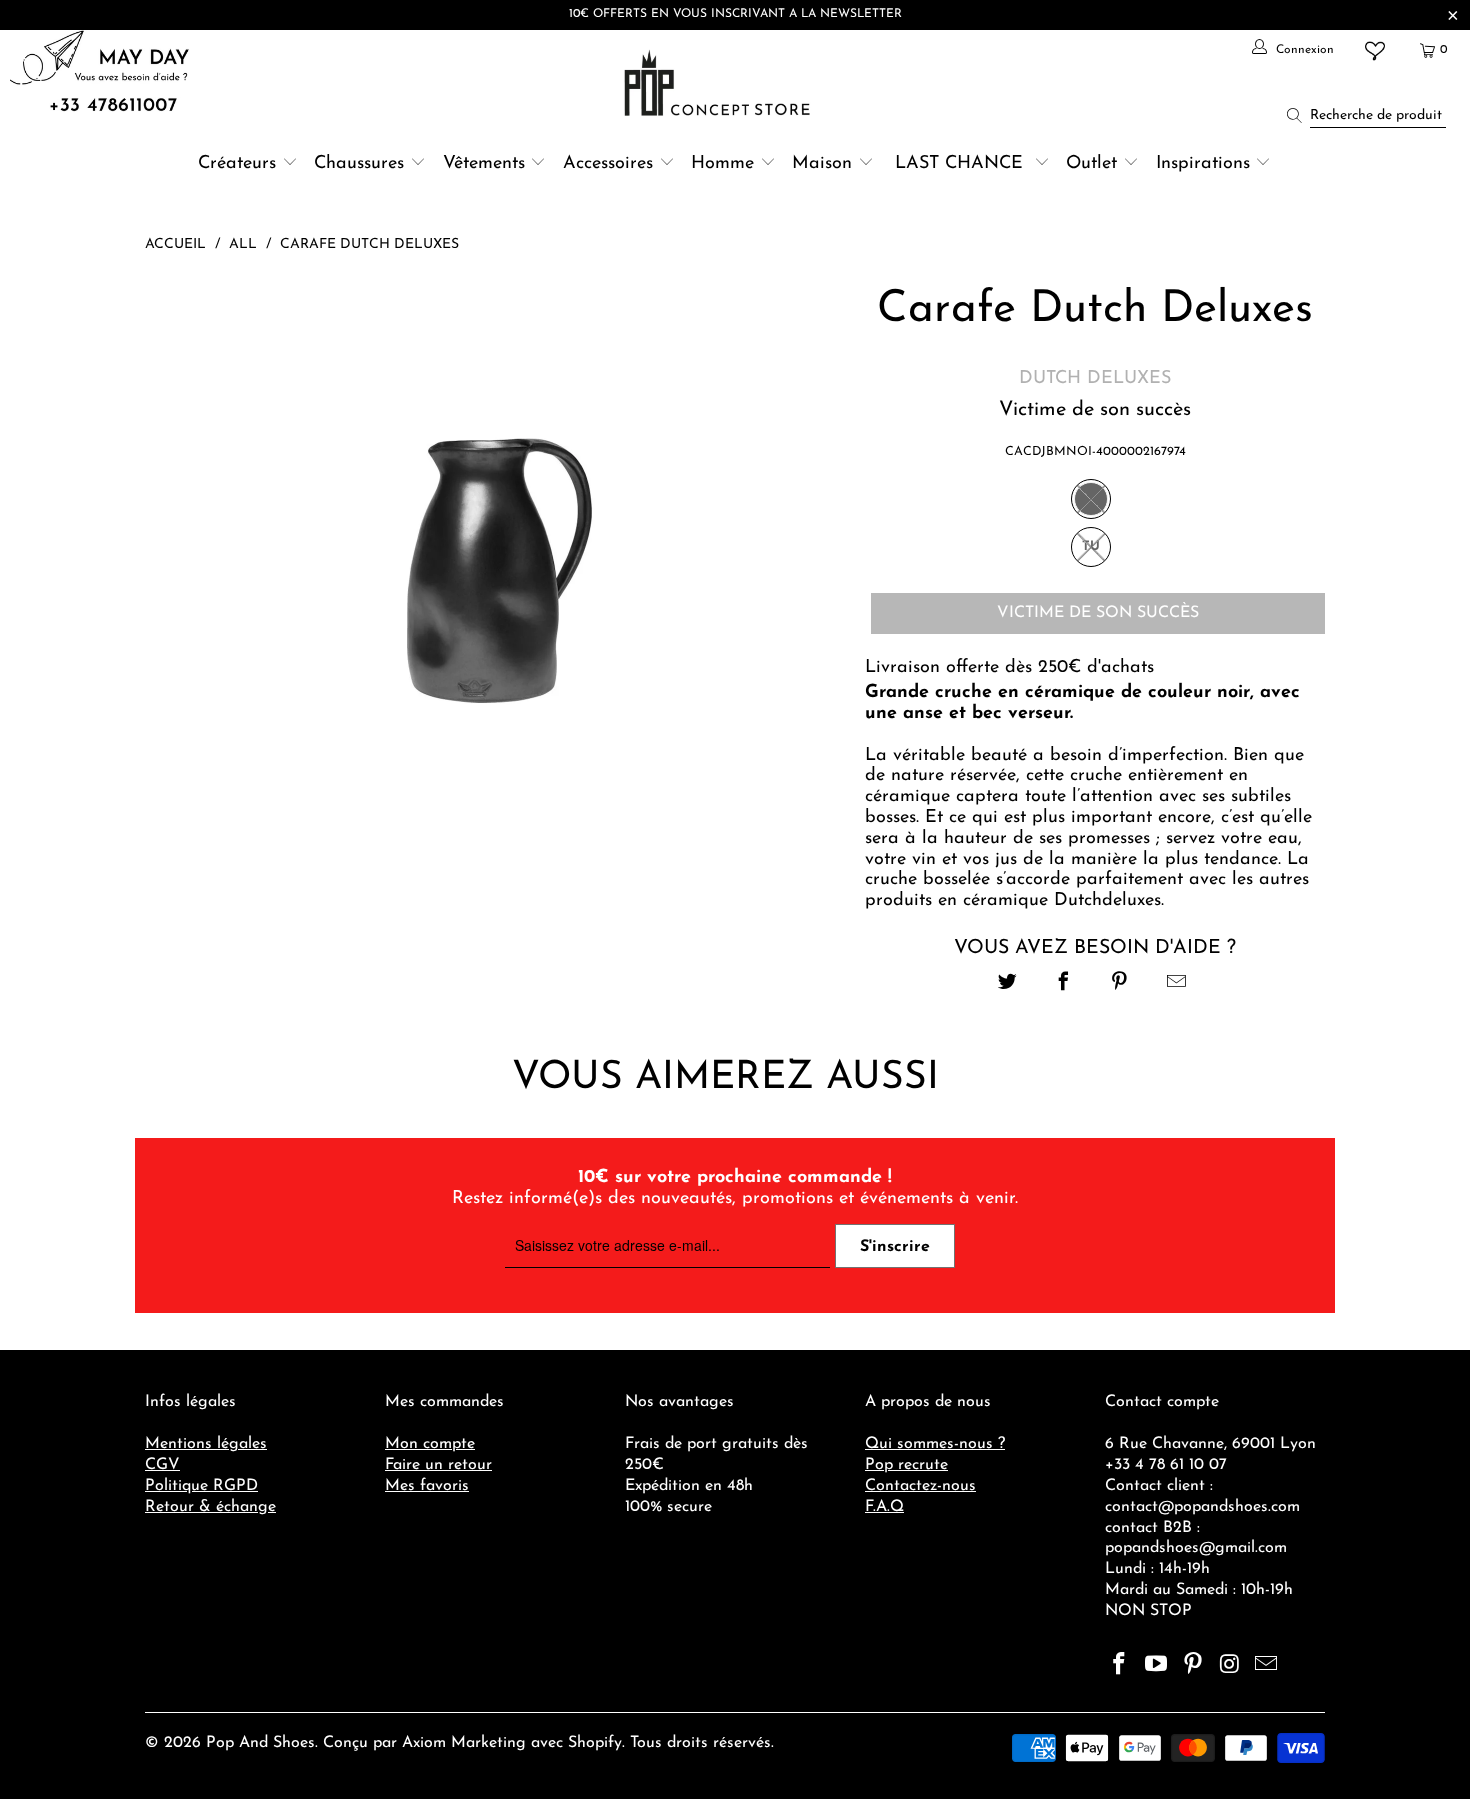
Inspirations (1206, 164)
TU (1091, 546)
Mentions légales (206, 1444)
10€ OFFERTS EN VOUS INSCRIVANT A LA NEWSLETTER (735, 14)
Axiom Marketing (464, 1743)
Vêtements (484, 164)
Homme (722, 164)
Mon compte (430, 1444)
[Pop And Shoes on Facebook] (1120, 1666)
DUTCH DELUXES (1095, 379)
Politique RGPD (201, 1486)
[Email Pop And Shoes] (1267, 1666)
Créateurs (237, 164)
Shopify (595, 1743)
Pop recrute (906, 1465)
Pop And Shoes (260, 1743)
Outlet (1091, 164)
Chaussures (359, 164)
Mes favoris (427, 1486)
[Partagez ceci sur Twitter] (1007, 984)
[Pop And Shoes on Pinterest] (1193, 1666)
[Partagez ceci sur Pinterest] (1120, 984)
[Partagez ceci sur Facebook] (1063, 984)
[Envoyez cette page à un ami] (1176, 984)
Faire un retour (438, 1465)
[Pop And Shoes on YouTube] (1157, 1666)
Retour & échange (210, 1507)
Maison (822, 164)
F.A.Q (884, 1507)
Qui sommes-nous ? (935, 1444)
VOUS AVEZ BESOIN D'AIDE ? (1095, 948)
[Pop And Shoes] (719, 83)
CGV (162, 1465)
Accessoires (608, 164)
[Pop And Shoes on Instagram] (1230, 1666)
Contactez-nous (920, 1486)
